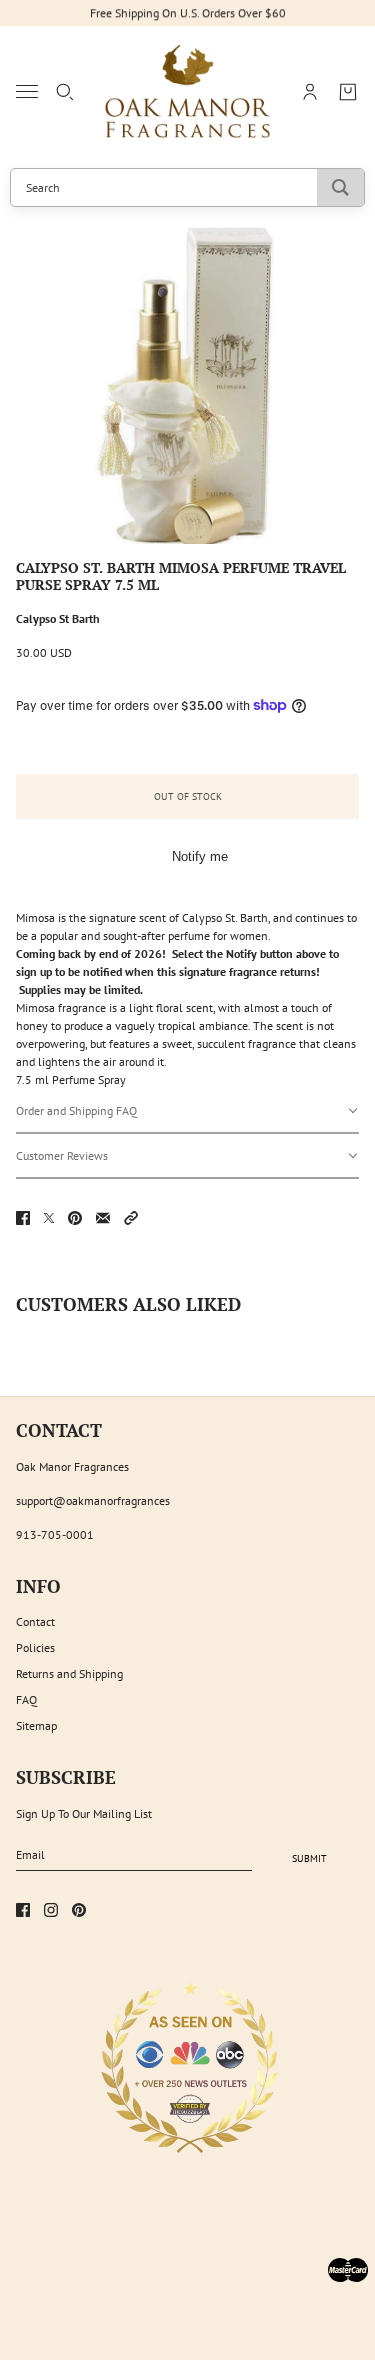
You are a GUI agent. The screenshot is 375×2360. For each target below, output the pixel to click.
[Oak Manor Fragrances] (187, 92)
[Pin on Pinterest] (75, 1218)
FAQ (26, 1699)
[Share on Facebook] (23, 1218)
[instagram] (51, 1910)
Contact (35, 1621)
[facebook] (23, 1910)
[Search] (65, 92)
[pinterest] (79, 1910)
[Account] (310, 92)
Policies (35, 1647)
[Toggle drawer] (27, 91)
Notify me (200, 856)
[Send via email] (103, 1218)
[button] (187, 1111)
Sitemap (36, 1725)
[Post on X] (49, 1218)
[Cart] (348, 92)
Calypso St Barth (58, 618)
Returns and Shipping (69, 1673)
